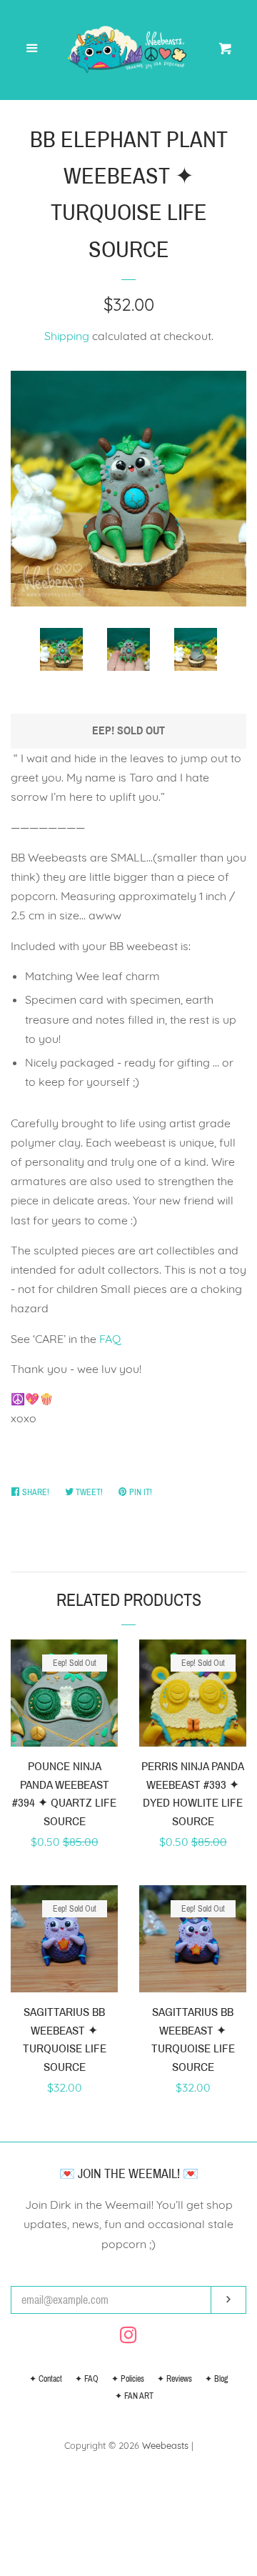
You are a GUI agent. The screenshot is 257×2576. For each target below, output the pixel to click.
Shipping (67, 336)
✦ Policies (128, 2379)
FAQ (110, 1339)
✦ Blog (216, 2379)
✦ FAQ (87, 2379)
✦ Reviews (175, 2379)
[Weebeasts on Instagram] (128, 2337)
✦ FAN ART (134, 2396)
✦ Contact (46, 2379)
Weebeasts (165, 2445)
